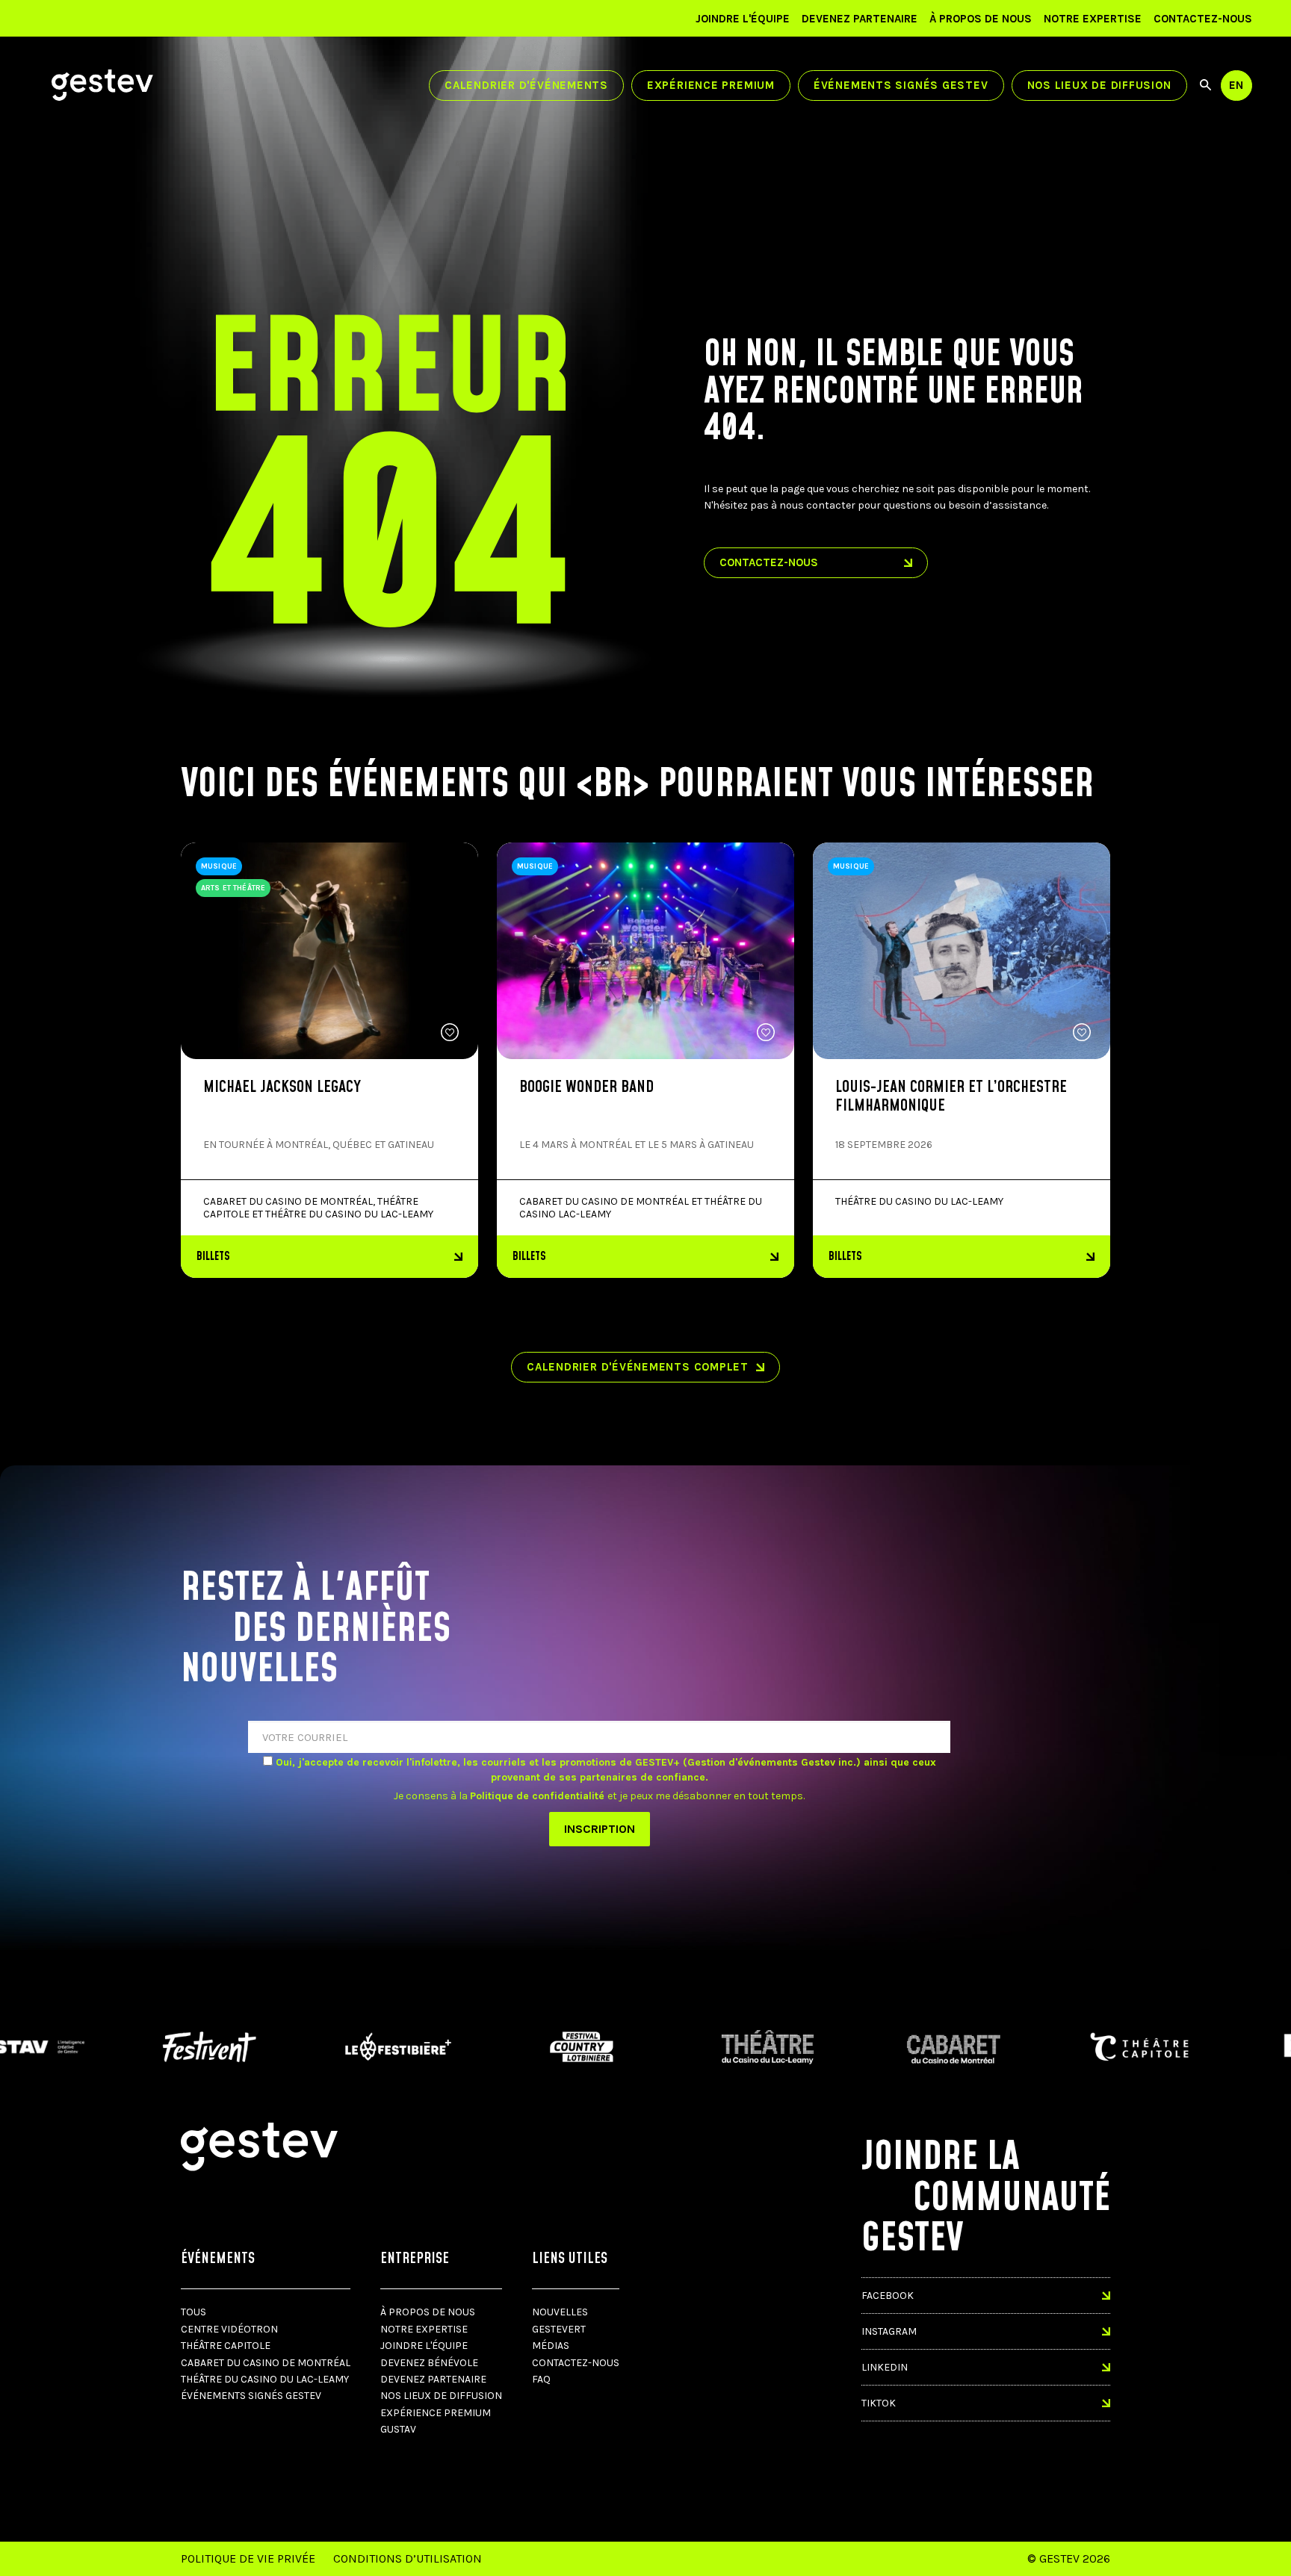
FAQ (541, 2379)
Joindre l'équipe (743, 19)
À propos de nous (981, 19)
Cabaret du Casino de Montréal (266, 2363)
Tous (194, 2312)
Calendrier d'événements (526, 85)
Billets (213, 1257)
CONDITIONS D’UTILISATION (408, 2558)
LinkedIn (885, 2367)
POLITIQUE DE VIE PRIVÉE (248, 2558)
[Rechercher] (1205, 85)
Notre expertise (1093, 19)
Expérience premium (711, 85)
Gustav (398, 2429)
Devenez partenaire (860, 19)
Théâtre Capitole (226, 2346)
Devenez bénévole (429, 2363)
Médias (551, 2346)
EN (1237, 85)
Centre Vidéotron (229, 2329)
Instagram (889, 2331)
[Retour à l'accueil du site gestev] (102, 85)
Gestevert (559, 2329)
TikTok (879, 2403)
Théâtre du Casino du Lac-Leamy (265, 2379)
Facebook (888, 2296)
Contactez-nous (1203, 19)
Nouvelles (560, 2312)
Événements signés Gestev (901, 85)
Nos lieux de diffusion (1099, 85)
